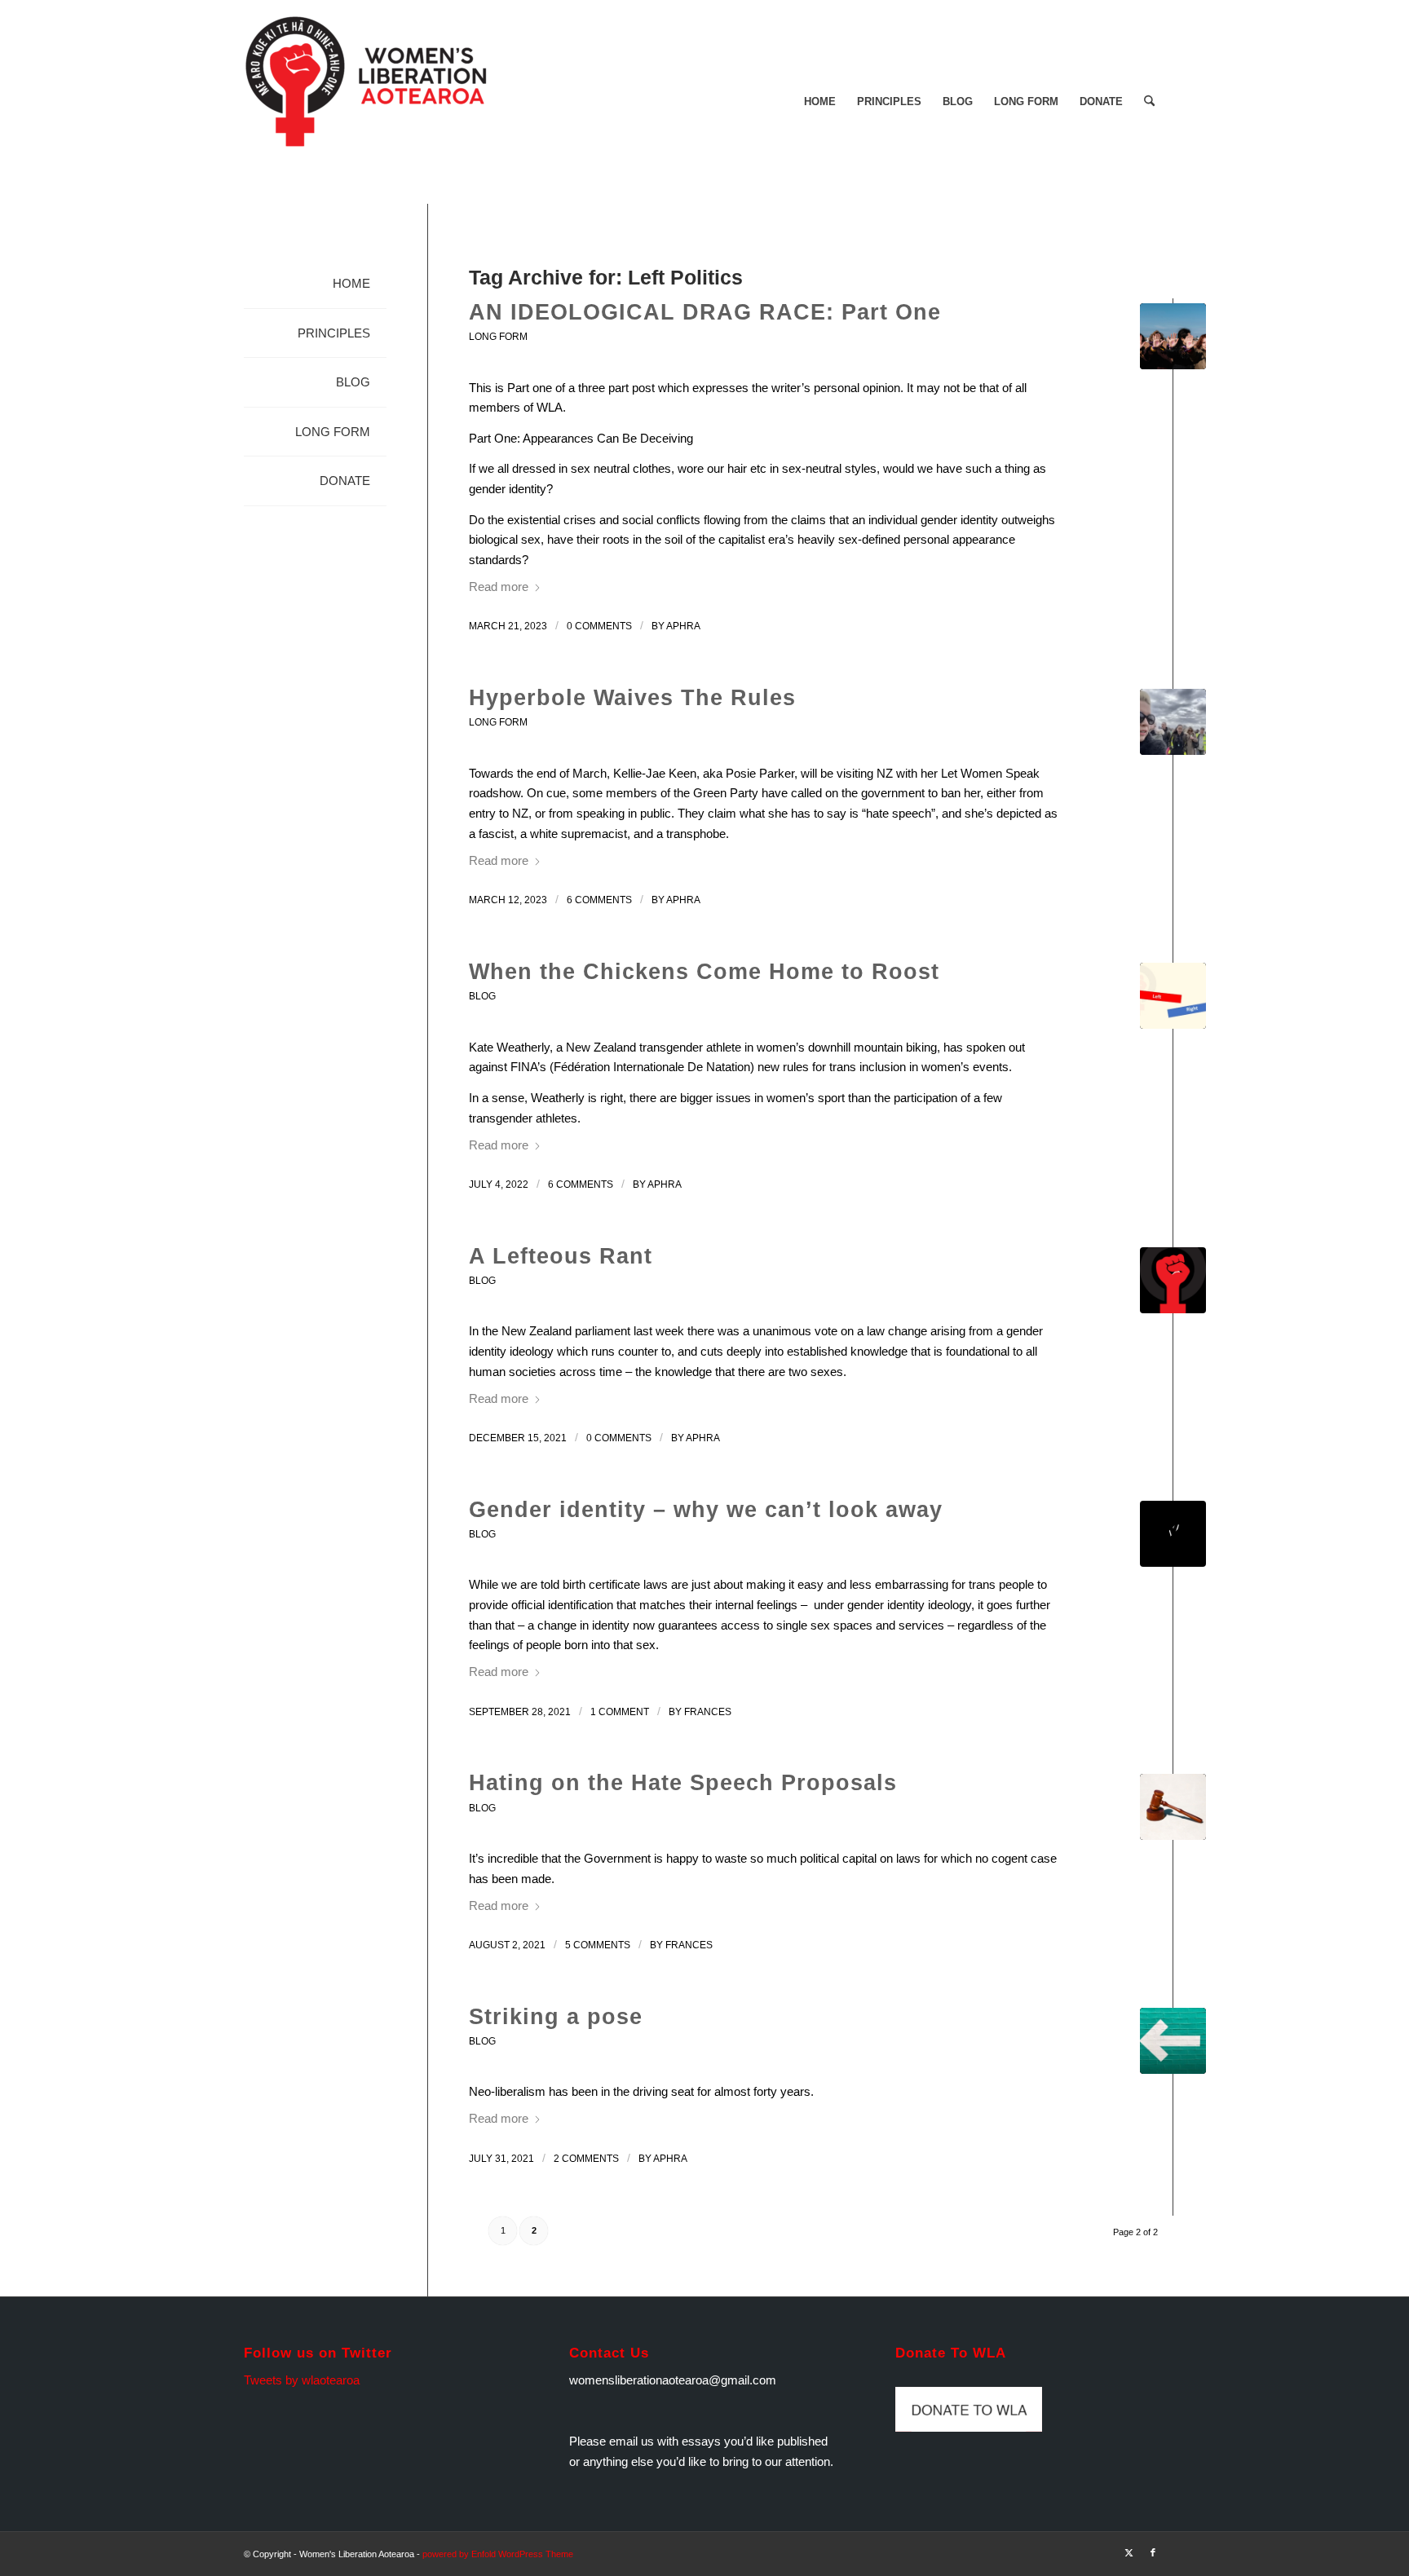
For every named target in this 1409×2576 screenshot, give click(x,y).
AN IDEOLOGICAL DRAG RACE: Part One (705, 312)
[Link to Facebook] (1153, 2552)
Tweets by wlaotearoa (302, 2380)
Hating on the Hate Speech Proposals (683, 1783)
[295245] (1173, 1534)
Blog (482, 996)
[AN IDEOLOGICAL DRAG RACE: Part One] (1173, 336)
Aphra (683, 626)
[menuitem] (820, 102)
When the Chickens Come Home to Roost (704, 972)
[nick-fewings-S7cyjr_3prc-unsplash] (1173, 2041)
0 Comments (599, 626)
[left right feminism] (1173, 996)
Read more (499, 587)
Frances (708, 1712)
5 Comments (598, 1945)
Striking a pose (556, 2017)
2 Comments (586, 2159)
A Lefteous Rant (561, 1256)
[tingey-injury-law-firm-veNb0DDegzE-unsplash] (1173, 1807)
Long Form (498, 337)
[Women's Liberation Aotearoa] (366, 102)
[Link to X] (1129, 2552)
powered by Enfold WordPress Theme (498, 2554)
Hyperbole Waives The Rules (632, 698)
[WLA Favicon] (1173, 1280)
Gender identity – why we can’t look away (706, 1510)
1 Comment (620, 1712)
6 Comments (599, 900)
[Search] (1149, 102)
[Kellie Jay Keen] (1173, 722)
